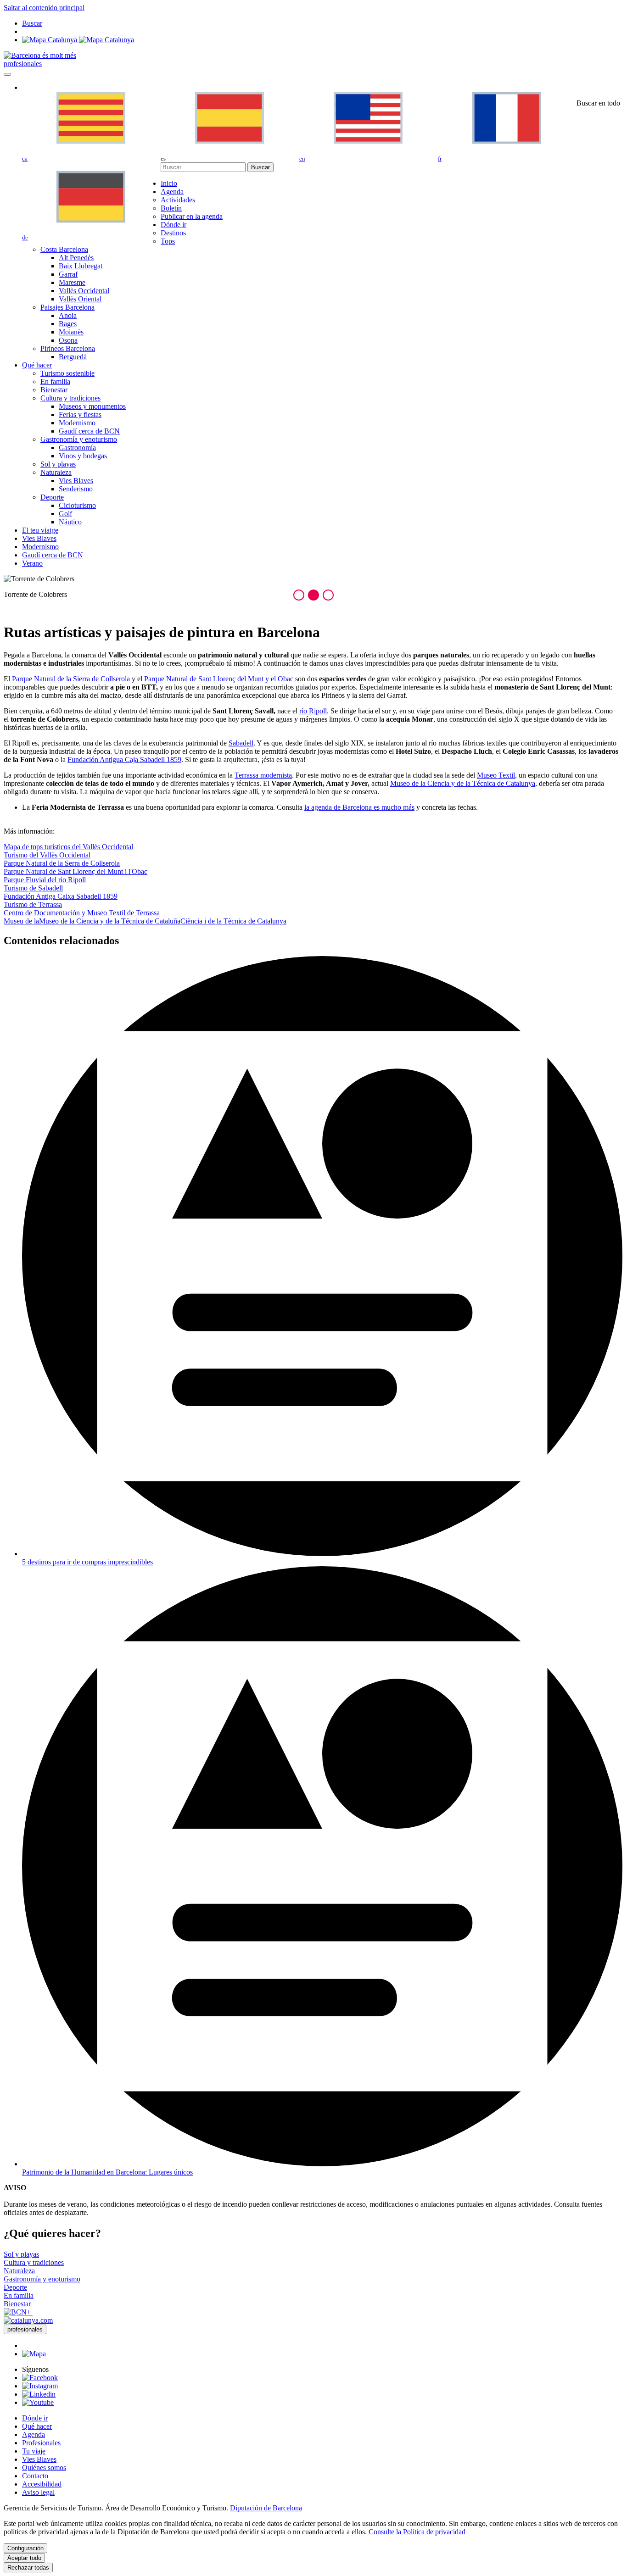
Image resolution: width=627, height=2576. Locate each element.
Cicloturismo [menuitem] (77, 505)
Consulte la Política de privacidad (417, 2532)
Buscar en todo (598, 103)
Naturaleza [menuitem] (56, 472)
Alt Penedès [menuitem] (76, 258)
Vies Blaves (39, 2459)
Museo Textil (496, 775)
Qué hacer (37, 2426)
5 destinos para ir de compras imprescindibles (87, 1562)
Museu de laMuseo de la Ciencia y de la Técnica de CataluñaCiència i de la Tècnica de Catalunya (145, 921)
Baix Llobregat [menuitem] (81, 266)
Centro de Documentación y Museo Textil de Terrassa (82, 913)
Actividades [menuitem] (178, 200)
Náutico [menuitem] (70, 522)
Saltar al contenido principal (44, 8)
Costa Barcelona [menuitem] (64, 249)
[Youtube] (38, 2402)
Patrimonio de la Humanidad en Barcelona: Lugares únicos (107, 2172)
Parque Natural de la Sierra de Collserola (71, 679)
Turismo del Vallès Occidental (47, 855)
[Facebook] (40, 2378)
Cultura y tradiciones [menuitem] (70, 398)
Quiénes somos (44, 2468)
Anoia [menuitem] (68, 315)
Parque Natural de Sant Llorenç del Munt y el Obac (219, 679)
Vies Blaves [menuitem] (76, 481)
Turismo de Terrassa (33, 904)
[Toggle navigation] (7, 74)
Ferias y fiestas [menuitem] (80, 414)
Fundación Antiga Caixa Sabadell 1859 (61, 896)
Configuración (25, 2548)
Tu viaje (34, 2451)
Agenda (34, 2434)
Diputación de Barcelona (266, 2508)
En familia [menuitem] (55, 381)
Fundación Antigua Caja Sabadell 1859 (124, 759)
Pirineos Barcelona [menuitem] (68, 348)
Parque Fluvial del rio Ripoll (45, 880)
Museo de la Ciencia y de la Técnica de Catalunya (463, 783)
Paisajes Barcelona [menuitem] (67, 307)
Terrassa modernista (263, 775)
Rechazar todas (28, 2568)
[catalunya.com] (28, 2320)
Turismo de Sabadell (33, 888)
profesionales (23, 64)
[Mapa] (78, 40)
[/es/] (40, 55)
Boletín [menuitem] (171, 208)
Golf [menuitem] (65, 514)
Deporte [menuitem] (52, 497)
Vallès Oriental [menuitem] (80, 299)
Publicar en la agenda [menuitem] (192, 216)
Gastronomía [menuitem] (77, 448)
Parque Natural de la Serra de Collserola (62, 863)
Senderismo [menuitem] (76, 489)
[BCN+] (18, 2312)
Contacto (35, 2476)
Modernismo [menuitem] (77, 423)
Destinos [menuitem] (173, 233)
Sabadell (241, 743)
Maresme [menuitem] (72, 282)
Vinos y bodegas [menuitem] (83, 456)
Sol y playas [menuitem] (58, 464)
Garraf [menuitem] (68, 274)
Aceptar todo (24, 2558)
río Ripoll (313, 711)
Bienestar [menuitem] (54, 390)
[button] (299, 595)
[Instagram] (40, 2386)
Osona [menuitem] (68, 340)
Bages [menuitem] (68, 324)
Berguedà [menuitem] (73, 357)
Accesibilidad (42, 2484)
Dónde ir (35, 2418)
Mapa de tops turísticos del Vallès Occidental (68, 847)
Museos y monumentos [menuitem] (92, 406)
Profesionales (41, 2443)
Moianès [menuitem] (71, 332)
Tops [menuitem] (168, 241)
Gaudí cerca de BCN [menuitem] (89, 431)
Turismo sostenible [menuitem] (67, 373)
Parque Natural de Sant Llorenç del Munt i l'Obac (76, 871)
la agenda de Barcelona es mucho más (359, 807)
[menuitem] (169, 183)
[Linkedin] (39, 2394)
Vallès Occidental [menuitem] (84, 291)
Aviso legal (38, 2492)
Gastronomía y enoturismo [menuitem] (79, 439)
